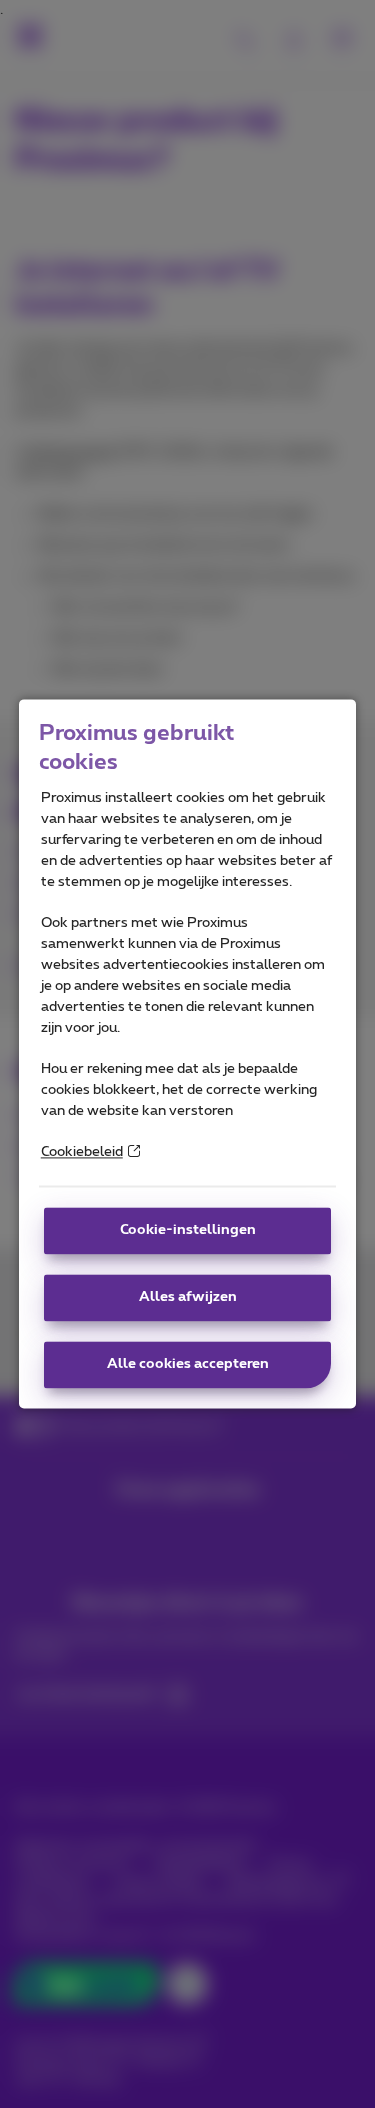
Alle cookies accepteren (188, 1365)
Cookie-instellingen (188, 1231)
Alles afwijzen (188, 1298)
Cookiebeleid (82, 1153)
